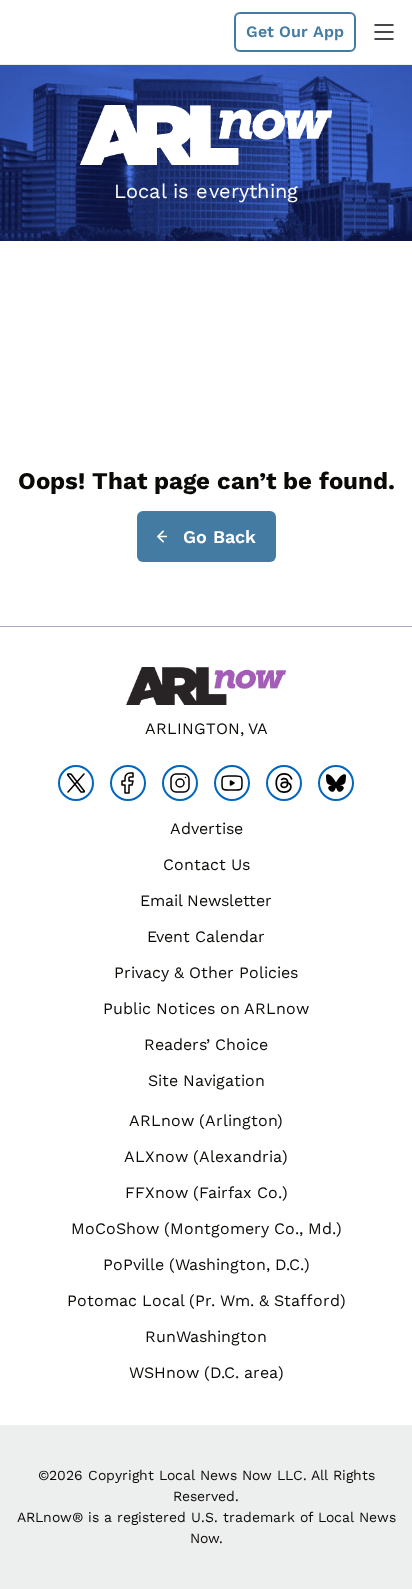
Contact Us (206, 864)
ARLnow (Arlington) (206, 1120)
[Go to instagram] (180, 783)
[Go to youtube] (232, 783)
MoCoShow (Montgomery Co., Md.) (206, 1228)
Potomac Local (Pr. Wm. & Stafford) (206, 1300)
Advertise (206, 828)
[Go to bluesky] (336, 783)
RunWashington (206, 1336)
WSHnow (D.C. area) (206, 1372)
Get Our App (295, 31)
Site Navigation (206, 1080)
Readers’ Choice (206, 1044)
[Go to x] (76, 783)
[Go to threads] (284, 783)
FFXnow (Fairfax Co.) (206, 1192)
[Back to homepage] (64, 32)
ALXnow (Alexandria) (206, 1156)
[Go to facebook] (128, 783)
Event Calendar (206, 936)
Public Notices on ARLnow (206, 1008)
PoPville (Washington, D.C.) (206, 1264)
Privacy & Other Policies (206, 972)
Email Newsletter (206, 900)
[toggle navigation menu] (384, 32)
